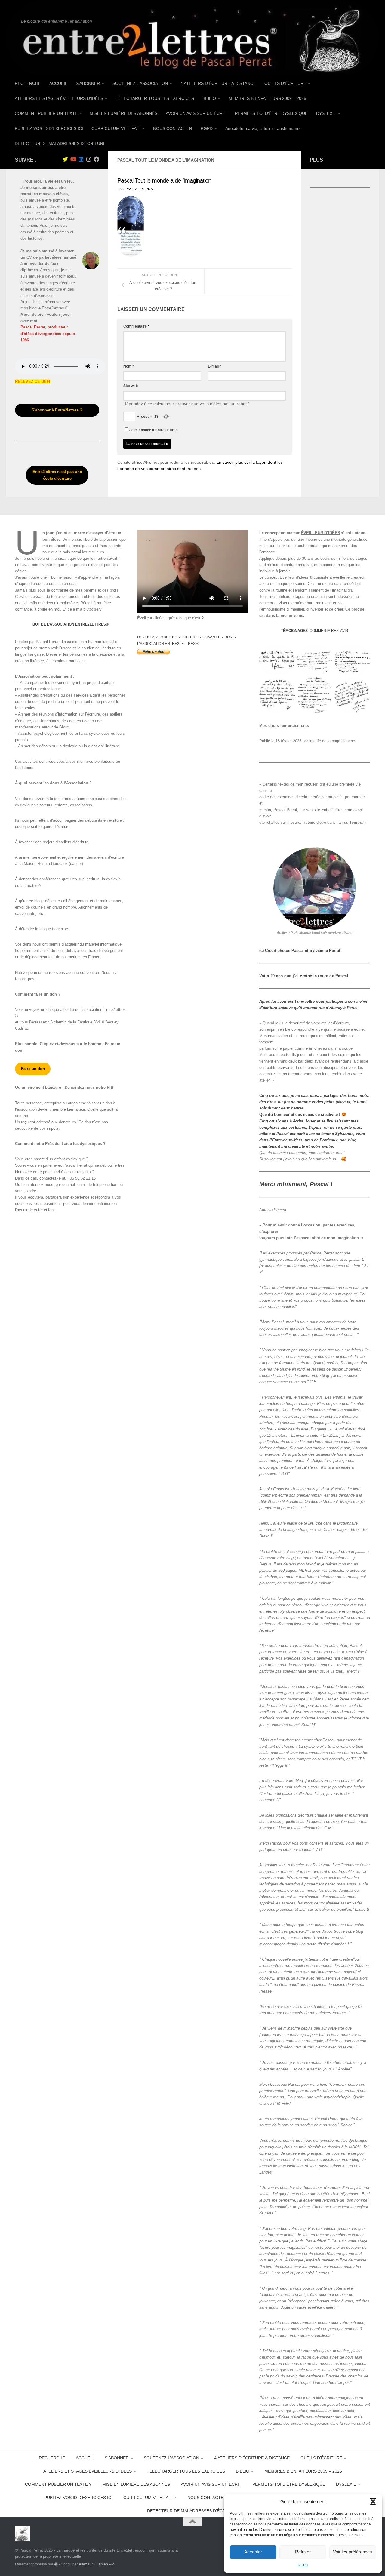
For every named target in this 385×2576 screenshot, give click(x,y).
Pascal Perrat (140, 189)
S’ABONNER (88, 83)
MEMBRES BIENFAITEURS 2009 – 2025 (267, 98)
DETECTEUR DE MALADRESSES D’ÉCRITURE (60, 143)
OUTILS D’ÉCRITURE (285, 83)
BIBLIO (209, 98)
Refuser (303, 2552)
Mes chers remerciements (284, 726)
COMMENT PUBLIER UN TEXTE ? (48, 113)
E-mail (214, 366)
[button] (373, 2501)
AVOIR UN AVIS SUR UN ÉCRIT (196, 113)
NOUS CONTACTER (173, 128)
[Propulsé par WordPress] (56, 2564)
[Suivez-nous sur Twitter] (65, 159)
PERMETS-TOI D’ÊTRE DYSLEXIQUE (271, 113)
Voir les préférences (353, 2552)
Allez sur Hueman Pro (97, 2564)
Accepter (253, 2552)
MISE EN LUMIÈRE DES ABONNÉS (123, 113)
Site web (131, 386)
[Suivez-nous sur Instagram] (89, 159)
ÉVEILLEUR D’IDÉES (320, 533)
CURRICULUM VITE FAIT (116, 128)
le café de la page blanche (332, 741)
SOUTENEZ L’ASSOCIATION (140, 83)
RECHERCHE (28, 83)
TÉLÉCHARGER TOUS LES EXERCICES (155, 98)
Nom (129, 366)
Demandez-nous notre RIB (89, 1087)
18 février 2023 (288, 741)
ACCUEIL (58, 83)
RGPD (303, 2565)
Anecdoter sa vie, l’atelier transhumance (263, 128)
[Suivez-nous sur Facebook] (97, 159)
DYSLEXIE (326, 113)
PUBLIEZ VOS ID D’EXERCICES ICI (49, 128)
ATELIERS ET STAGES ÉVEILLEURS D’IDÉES (59, 98)
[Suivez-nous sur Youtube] (73, 159)
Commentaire (136, 326)
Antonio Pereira (273, 1210)
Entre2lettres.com (337, 810)
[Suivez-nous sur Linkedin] (81, 159)
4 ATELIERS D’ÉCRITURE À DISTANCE (218, 83)
